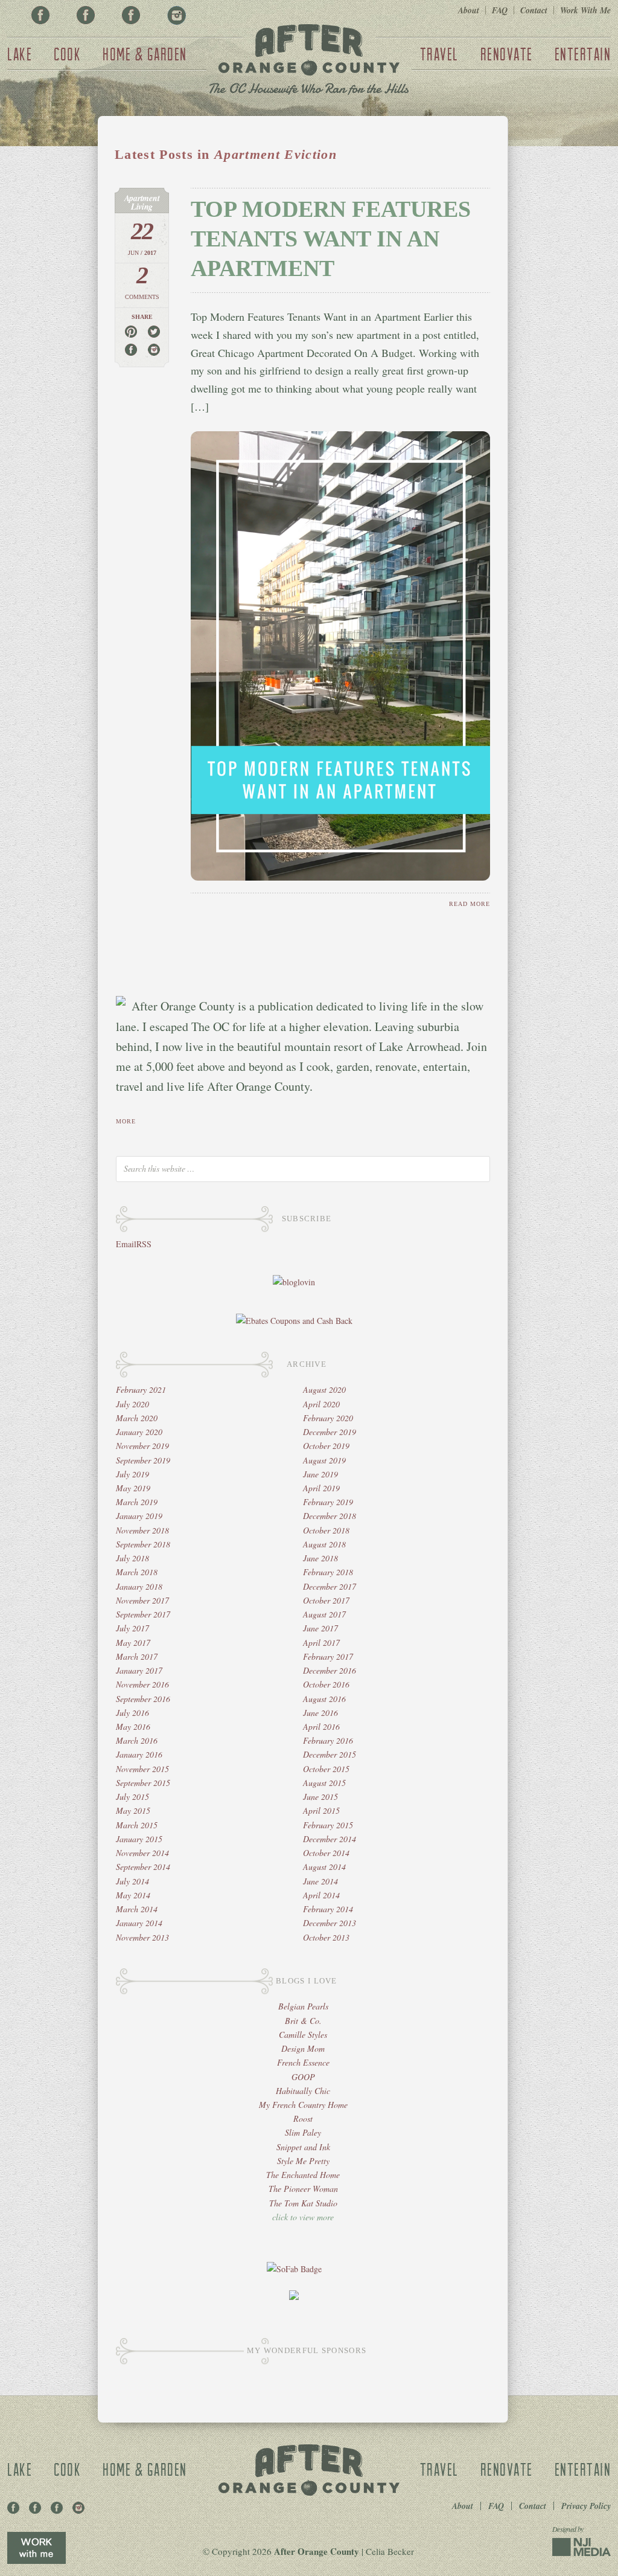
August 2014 (324, 1867)
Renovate (507, 54)
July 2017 (132, 1628)
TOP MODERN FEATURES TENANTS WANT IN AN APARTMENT (331, 239)
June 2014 (320, 1881)
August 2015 (324, 1783)
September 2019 (143, 1460)
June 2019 (320, 1474)
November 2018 (142, 1530)
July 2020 (132, 1404)
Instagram (176, 15)
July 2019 (132, 1474)
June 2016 (320, 1713)
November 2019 (142, 1446)
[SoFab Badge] (294, 2269)
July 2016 (132, 1713)
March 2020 (137, 1418)
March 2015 (137, 1825)
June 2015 (320, 1797)
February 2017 (328, 1656)
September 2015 (143, 1783)
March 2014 (137, 1909)
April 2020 (321, 1404)
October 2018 (326, 1530)
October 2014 (326, 1853)
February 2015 (328, 1825)
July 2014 (132, 1881)
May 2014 (133, 1895)
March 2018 (137, 1572)
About (469, 10)
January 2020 (139, 1432)
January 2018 (139, 1586)
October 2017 (326, 1600)
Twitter (131, 15)
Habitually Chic (303, 2091)
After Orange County (309, 61)
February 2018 (328, 1572)
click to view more (303, 2217)
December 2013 (330, 1923)
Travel (439, 54)
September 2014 (143, 1867)
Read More (470, 904)
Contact (534, 10)
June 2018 (320, 1558)
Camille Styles (303, 2035)
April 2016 (321, 1726)
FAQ (500, 10)
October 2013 (326, 1937)
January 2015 (139, 1839)
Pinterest (86, 15)
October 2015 (326, 1769)
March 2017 (137, 1656)
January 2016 (139, 1754)
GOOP (303, 2077)
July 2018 (132, 1558)
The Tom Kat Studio (303, 2203)
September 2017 (143, 1614)
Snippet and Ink (303, 2147)
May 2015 (133, 1810)
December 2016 (330, 1670)
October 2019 (326, 1446)
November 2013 (142, 1937)
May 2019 (133, 1488)
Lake (20, 54)
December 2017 (330, 1586)
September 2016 (143, 1699)
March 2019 (137, 1502)
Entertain (583, 54)
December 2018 (330, 1516)
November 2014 (142, 1853)
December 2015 (330, 1754)
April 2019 (321, 1488)
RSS (144, 1244)
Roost (303, 2118)
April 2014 (321, 1895)
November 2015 (142, 1769)
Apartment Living (142, 202)
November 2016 (142, 1684)
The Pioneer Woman (303, 2189)
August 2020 (324, 1389)
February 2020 (328, 1418)
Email (126, 1244)
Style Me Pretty (303, 2161)
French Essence (303, 2062)
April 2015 (321, 1810)
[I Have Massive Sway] (294, 2297)
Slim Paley (303, 2132)
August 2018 (324, 1544)
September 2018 (143, 1544)
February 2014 (328, 1909)
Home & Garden (145, 54)
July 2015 (132, 1797)
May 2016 (133, 1726)
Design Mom (303, 2048)
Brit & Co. (303, 2021)
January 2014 (139, 1923)
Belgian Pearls (303, 2006)
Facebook (40, 15)
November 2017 (142, 1600)
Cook (67, 54)
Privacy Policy (586, 2506)
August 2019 (324, 1460)
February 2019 (328, 1502)
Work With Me (585, 10)
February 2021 (141, 1389)
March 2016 (137, 1740)
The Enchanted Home (303, 2175)
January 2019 (139, 1516)
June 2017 (320, 1628)
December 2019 (330, 1432)
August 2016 (324, 1699)
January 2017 (139, 1670)
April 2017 (321, 1643)
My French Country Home (303, 2105)
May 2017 (133, 1643)
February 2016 (328, 1740)
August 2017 (324, 1614)
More (126, 1121)
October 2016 (326, 1684)
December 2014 (330, 1839)
